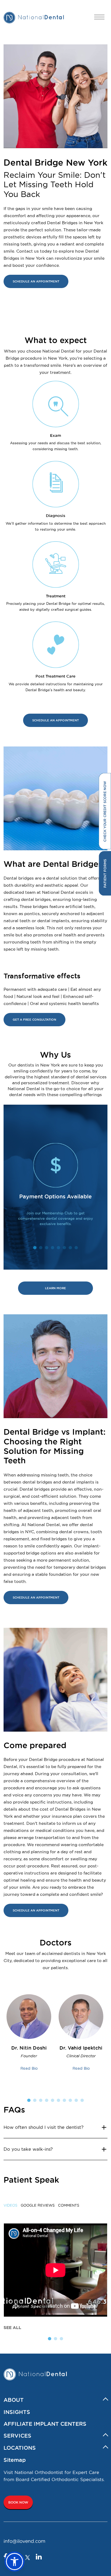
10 (82, 2100)
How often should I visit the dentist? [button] (44, 2127)
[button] (15, 2562)
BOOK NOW (18, 2502)
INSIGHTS (17, 2412)
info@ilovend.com (24, 2541)
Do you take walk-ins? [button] (28, 2149)
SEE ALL (12, 2328)
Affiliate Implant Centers (45, 2424)
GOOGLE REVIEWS (38, 2205)
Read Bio (29, 2068)
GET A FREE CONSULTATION (34, 1020)
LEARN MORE (55, 1288)
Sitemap (15, 2460)
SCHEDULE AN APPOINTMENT (36, 281)
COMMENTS (69, 2205)
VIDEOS (11, 2205)
